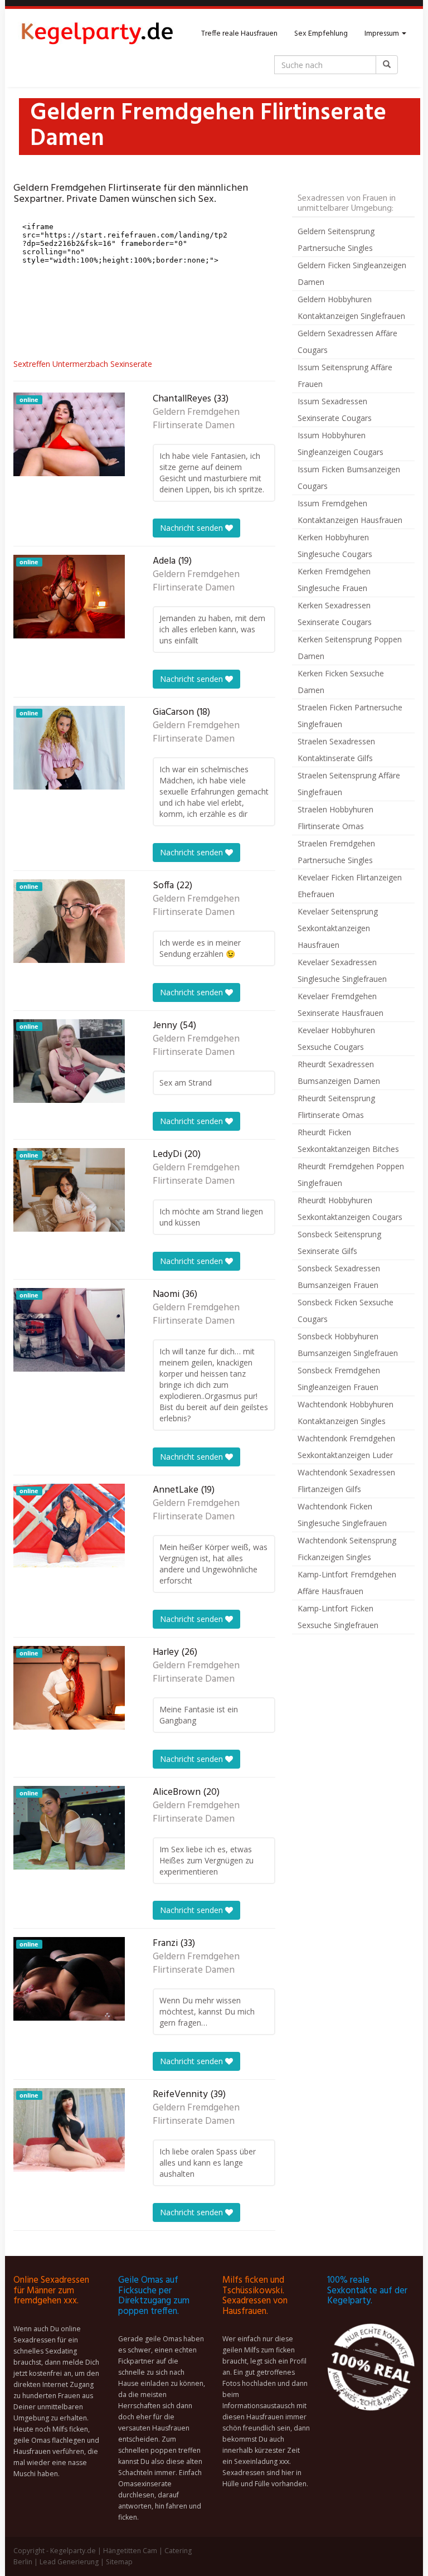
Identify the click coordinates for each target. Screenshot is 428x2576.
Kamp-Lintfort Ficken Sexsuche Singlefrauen (338, 1617)
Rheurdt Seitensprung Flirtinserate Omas (336, 1107)
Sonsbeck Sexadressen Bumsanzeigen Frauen (339, 1277)
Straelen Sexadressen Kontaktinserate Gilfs (336, 750)
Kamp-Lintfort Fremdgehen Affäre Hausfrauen (347, 1583)
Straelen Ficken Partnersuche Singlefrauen (350, 716)
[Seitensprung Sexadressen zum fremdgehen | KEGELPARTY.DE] (97, 34)
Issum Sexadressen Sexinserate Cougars (335, 410)
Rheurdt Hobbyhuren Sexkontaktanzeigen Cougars (350, 1209)
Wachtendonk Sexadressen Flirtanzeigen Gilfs (346, 1481)
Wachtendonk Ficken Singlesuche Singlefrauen (342, 1515)
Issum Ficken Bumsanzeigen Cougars (349, 478)
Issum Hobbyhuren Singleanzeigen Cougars (341, 444)
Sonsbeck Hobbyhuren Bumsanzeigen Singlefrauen (348, 1345)
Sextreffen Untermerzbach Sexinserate (83, 364)
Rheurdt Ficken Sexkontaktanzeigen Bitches (348, 1141)
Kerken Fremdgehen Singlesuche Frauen (334, 580)
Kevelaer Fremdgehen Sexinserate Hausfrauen (341, 1004)
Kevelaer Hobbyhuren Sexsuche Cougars (336, 1038)
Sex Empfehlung (321, 34)
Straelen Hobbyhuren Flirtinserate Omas (335, 818)
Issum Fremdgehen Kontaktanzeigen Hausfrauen (350, 512)
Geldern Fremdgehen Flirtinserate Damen (196, 419)
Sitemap (119, 2562)
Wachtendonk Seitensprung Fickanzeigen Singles (347, 1549)
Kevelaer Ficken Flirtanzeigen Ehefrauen (350, 886)
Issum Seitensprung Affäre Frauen (345, 376)
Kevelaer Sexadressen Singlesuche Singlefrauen (342, 970)
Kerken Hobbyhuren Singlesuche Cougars (335, 546)
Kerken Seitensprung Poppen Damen (350, 648)
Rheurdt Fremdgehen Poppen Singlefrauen (351, 1175)
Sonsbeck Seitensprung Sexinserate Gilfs (339, 1243)
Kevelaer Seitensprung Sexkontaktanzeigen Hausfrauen (338, 928)
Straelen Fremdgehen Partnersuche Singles (336, 852)
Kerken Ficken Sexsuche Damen (341, 682)
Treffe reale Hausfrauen (239, 34)
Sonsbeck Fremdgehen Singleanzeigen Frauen (339, 1379)
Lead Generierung (69, 2562)
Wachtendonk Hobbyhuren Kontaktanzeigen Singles (346, 1413)
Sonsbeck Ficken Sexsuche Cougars (346, 1311)
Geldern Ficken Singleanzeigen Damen (352, 273)
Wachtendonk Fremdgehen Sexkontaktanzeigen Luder (346, 1447)
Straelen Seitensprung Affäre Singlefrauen (349, 784)
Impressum (383, 34)
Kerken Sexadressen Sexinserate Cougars (335, 614)
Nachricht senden (193, 528)
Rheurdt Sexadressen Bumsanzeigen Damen (339, 1072)
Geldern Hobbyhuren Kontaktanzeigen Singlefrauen (351, 308)
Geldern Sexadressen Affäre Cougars (347, 342)
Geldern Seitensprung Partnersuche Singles (336, 239)
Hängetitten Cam (130, 2551)
